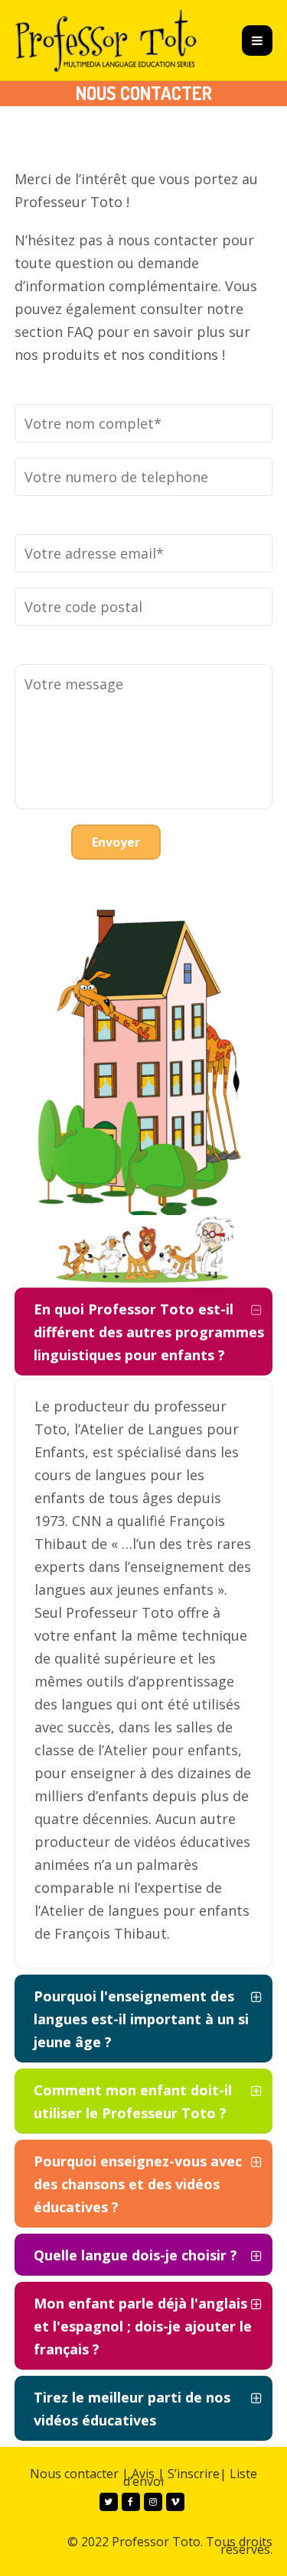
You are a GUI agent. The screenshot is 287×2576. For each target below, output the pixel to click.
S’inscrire (194, 2474)
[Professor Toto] (106, 40)
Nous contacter (74, 2474)
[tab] (144, 1332)
